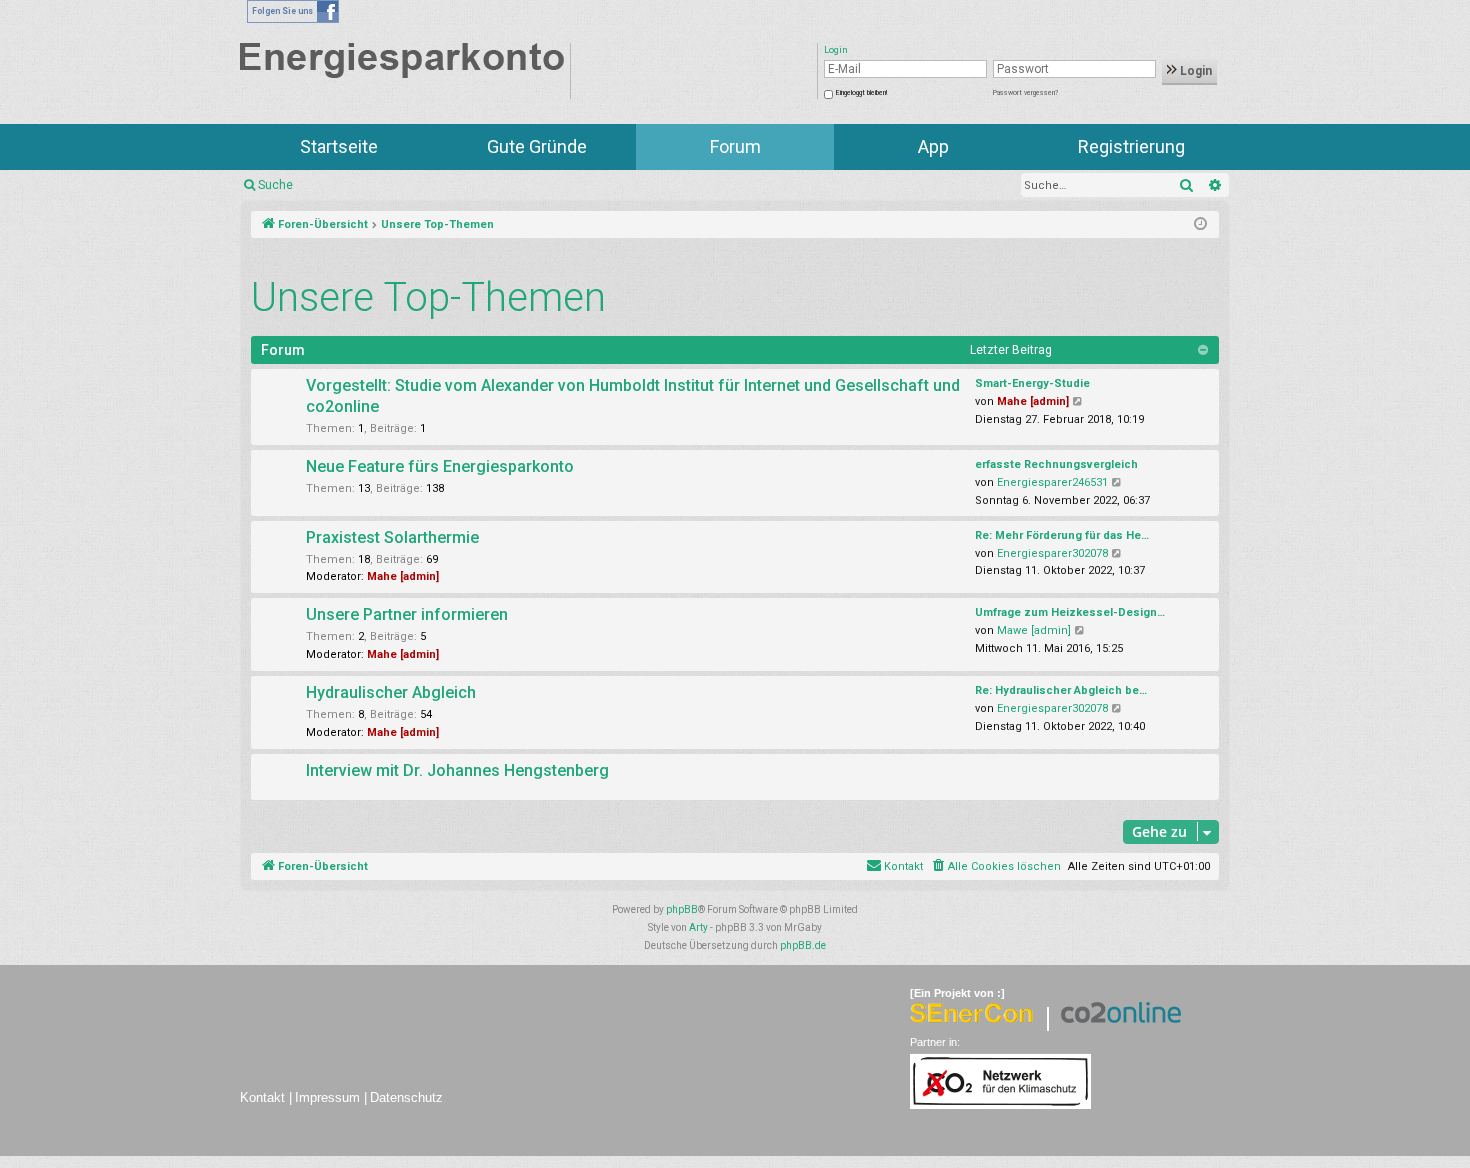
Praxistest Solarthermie (392, 537)
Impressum (327, 1097)
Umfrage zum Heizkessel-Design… (1070, 612)
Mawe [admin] (1034, 630)
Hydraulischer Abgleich (391, 692)
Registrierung (1131, 146)
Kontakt (262, 1097)
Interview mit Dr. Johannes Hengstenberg (457, 770)
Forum (735, 146)
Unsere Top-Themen (428, 297)
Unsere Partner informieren (407, 614)
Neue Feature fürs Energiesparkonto (440, 466)
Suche (275, 185)
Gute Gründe (537, 146)
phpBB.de (803, 945)
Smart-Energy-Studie (1032, 383)
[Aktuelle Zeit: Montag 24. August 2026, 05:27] (1200, 225)
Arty (698, 927)
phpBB (682, 909)
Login (1194, 71)
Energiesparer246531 (1052, 482)
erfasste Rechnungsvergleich (1056, 464)
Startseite (339, 146)
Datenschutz (406, 1097)
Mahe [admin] (1033, 401)
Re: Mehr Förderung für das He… (1062, 535)
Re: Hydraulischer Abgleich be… (1061, 690)
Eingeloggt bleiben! (861, 93)
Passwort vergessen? (1025, 93)
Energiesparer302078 (1052, 553)
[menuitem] (995, 867)
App (933, 146)
